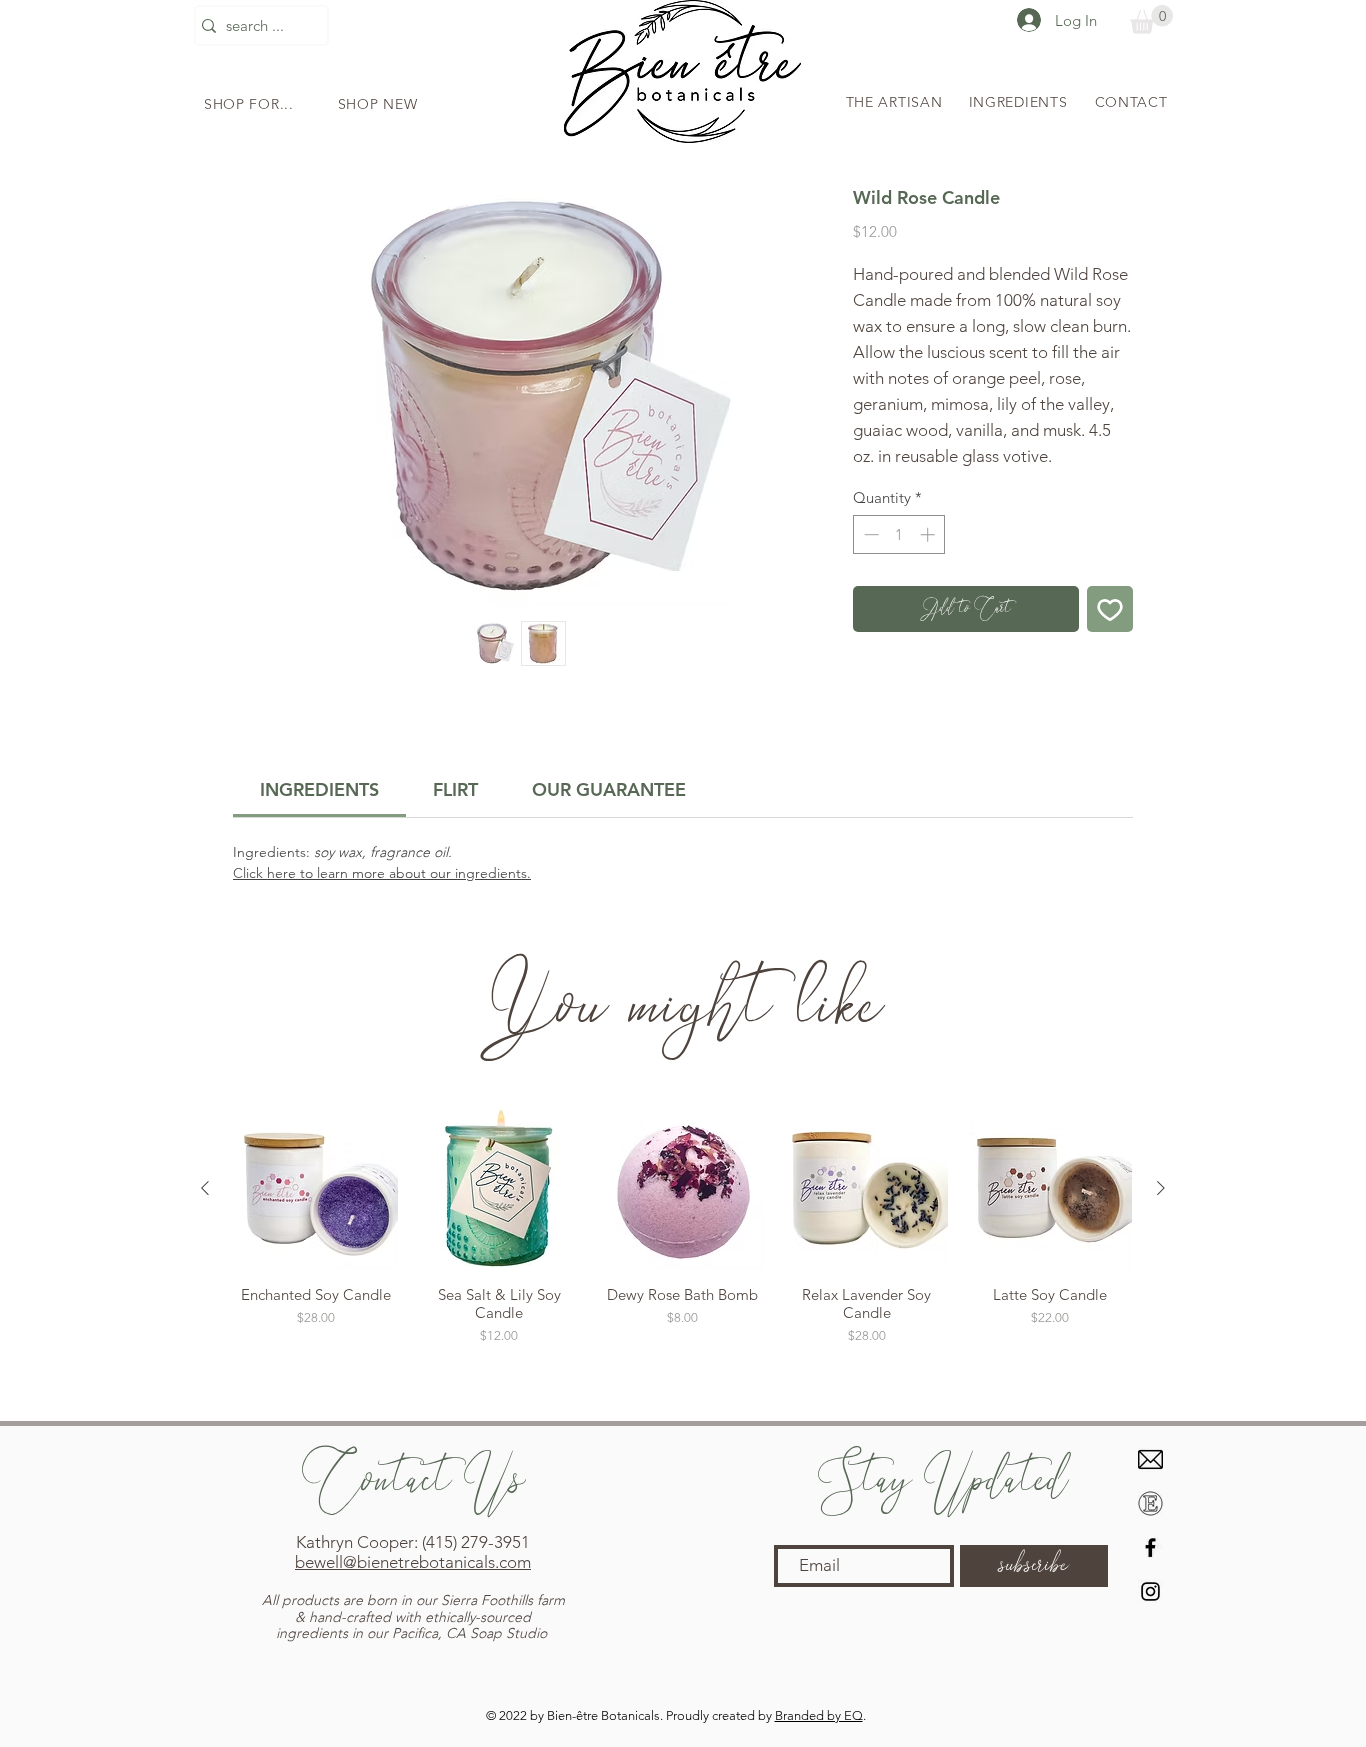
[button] (249, 104)
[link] (319, 789)
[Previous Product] (205, 1188)
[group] (683, 1255)
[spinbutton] (899, 534)
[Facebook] (1150, 1547)
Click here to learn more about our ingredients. (382, 873)
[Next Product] (1161, 1188)
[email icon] (1150, 1459)
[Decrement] (869, 534)
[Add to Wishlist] (1110, 609)
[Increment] (929, 534)
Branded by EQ (819, 1715)
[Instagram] (1150, 1591)
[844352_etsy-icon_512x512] (1150, 1503)
